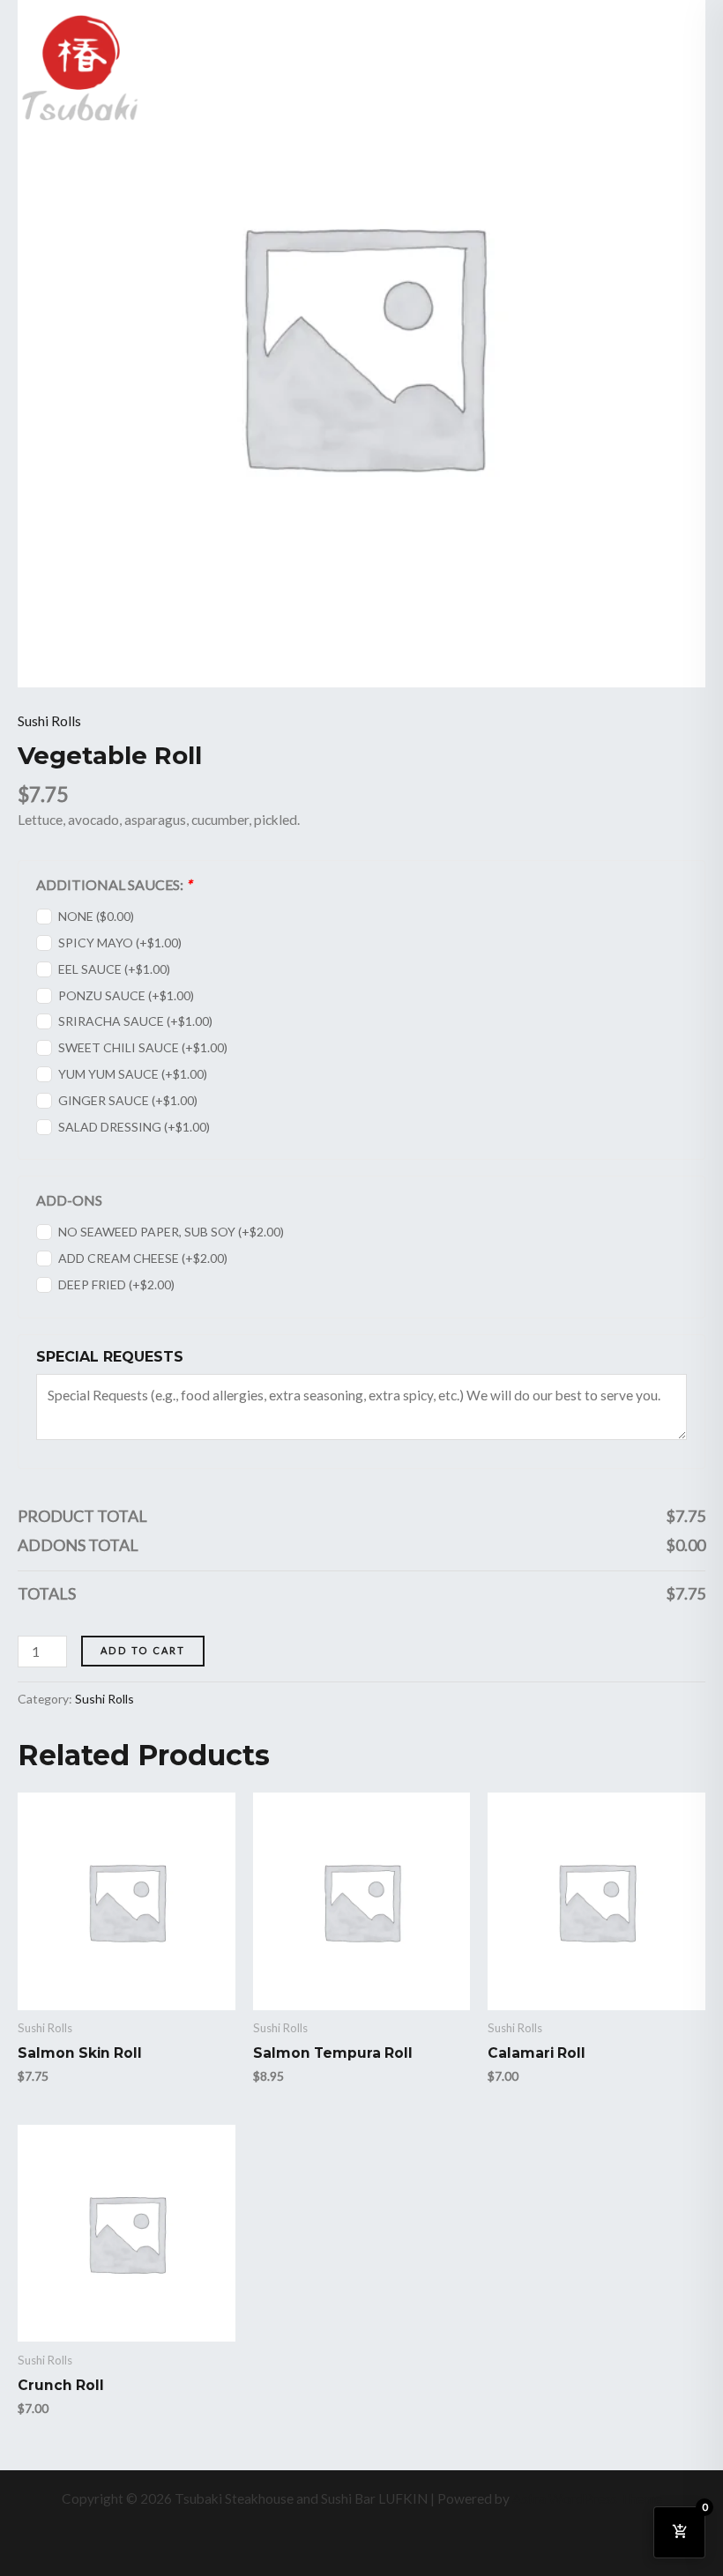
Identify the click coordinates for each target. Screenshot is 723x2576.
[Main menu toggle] (687, 68)
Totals (47, 1593)
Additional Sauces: (114, 884)
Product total (82, 1516)
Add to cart (143, 1650)
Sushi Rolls (49, 721)
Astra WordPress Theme (587, 2498)
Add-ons (69, 1200)
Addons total (78, 1545)
